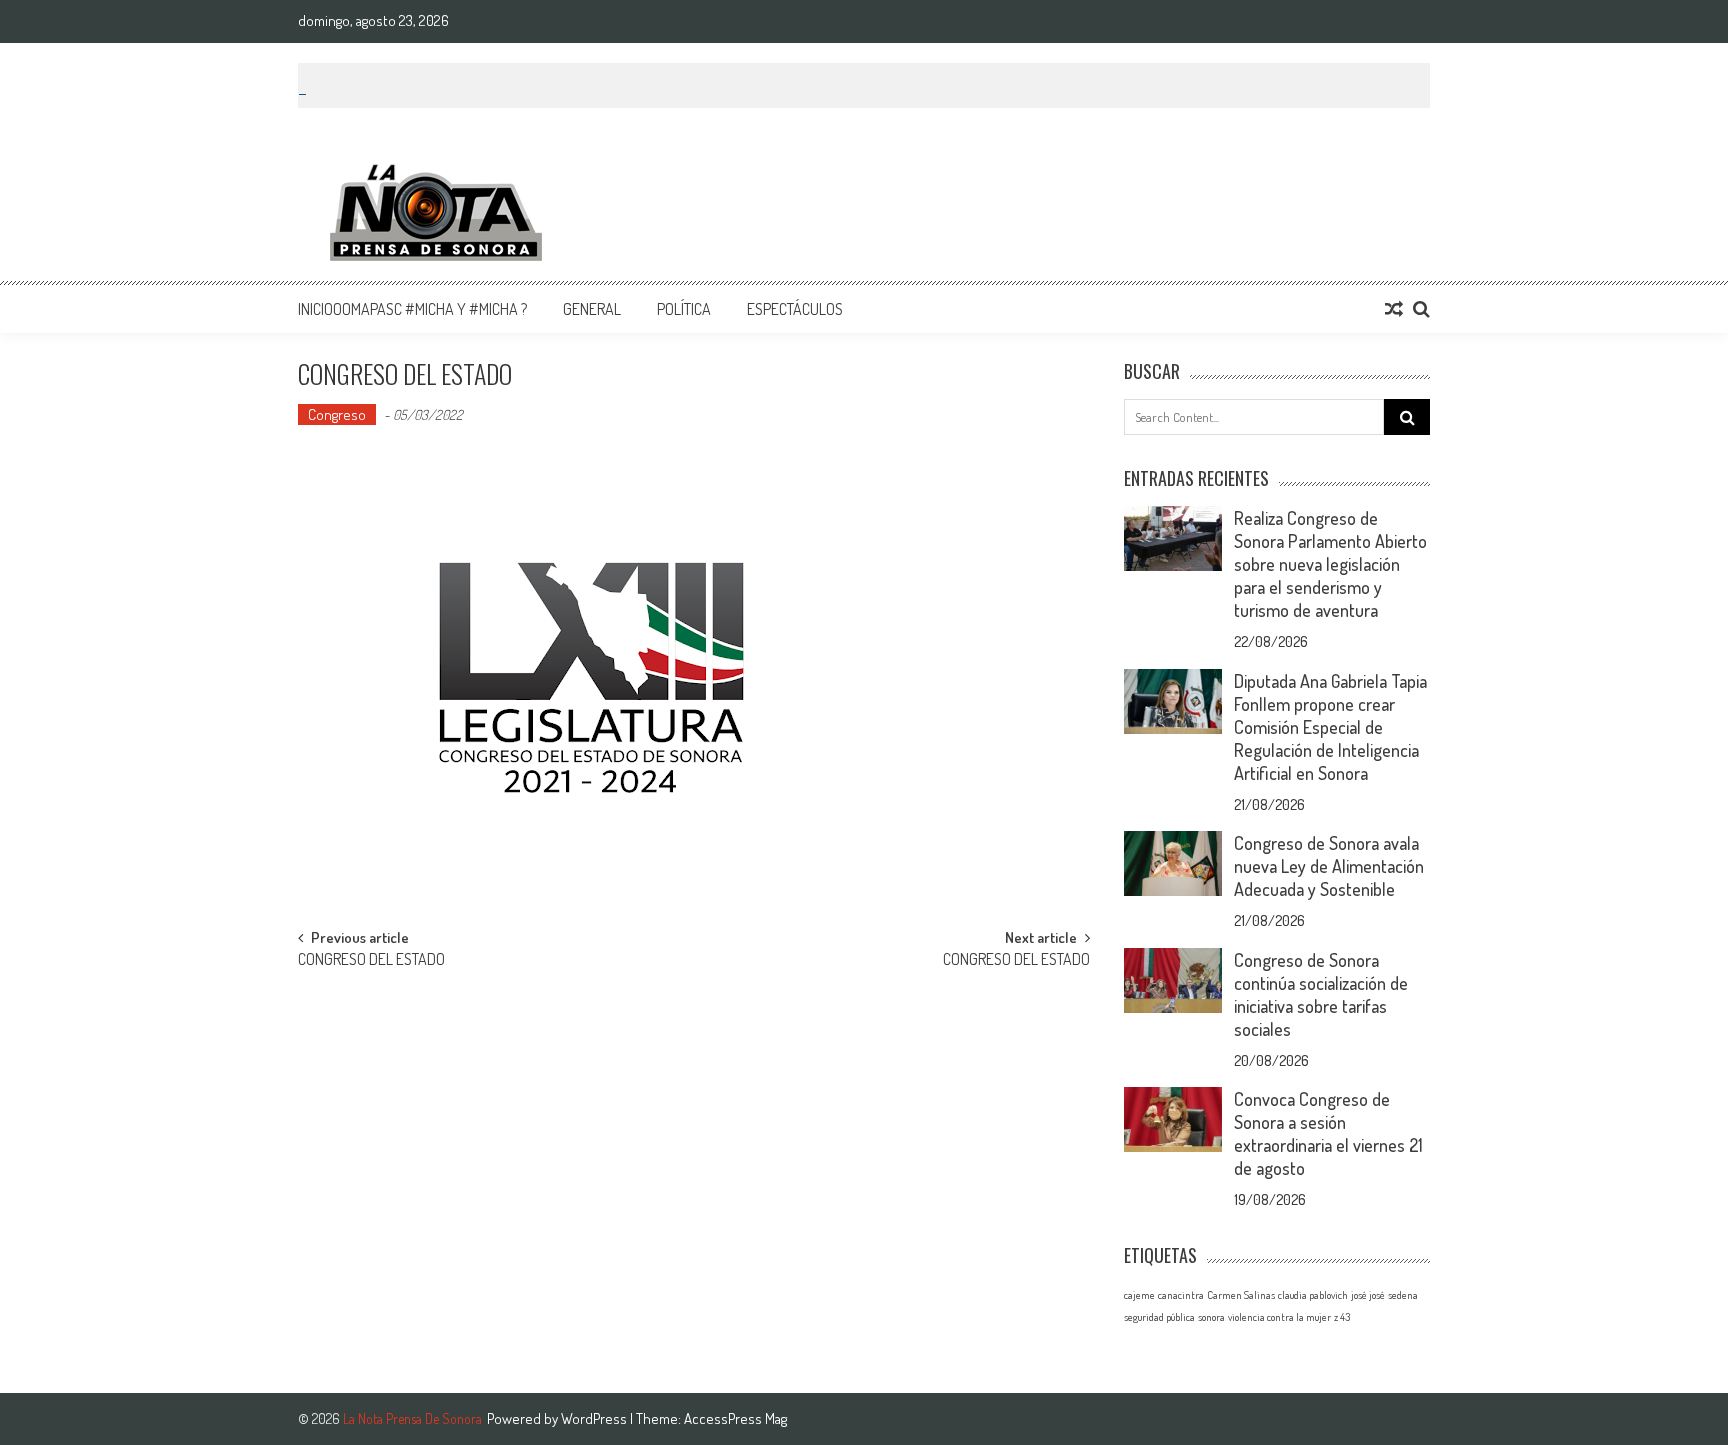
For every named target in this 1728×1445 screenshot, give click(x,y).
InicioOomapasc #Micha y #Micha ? (412, 309)
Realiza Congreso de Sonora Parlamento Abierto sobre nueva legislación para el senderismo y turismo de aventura (1330, 564)
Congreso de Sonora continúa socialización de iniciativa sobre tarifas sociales (1321, 994)
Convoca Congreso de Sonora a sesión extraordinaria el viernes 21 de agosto (1328, 1133)
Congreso (337, 414)
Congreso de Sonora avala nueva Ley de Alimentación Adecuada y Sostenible (1329, 866)
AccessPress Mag (735, 1418)
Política (684, 309)
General (592, 309)
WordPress (595, 1418)
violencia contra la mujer (1279, 1317)
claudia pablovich (1313, 1295)
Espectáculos (795, 309)
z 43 (1342, 1317)
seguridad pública (1159, 1317)
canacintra (1181, 1295)
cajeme (1139, 1295)
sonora (1211, 1317)
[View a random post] (1394, 309)
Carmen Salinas (1241, 1295)
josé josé (1368, 1295)
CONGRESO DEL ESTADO (371, 961)
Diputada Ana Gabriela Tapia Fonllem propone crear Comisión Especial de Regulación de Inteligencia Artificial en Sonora (1330, 727)
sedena (1403, 1295)
